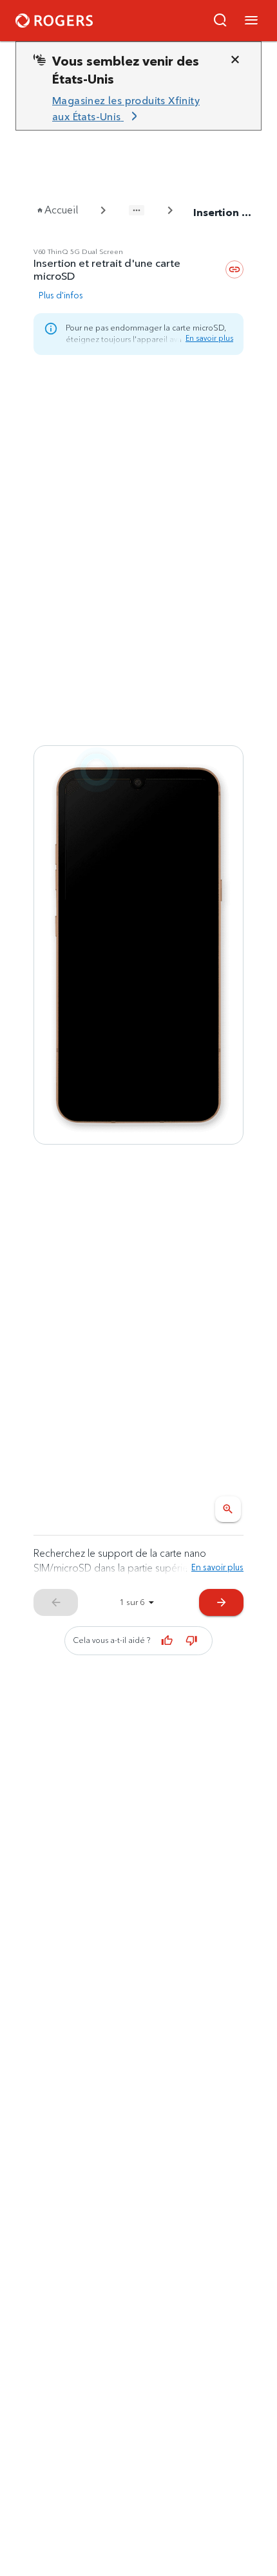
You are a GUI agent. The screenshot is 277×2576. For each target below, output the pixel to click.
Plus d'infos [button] (61, 295)
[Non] (192, 1640)
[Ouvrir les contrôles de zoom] (228, 1509)
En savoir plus (209, 338)
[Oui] (167, 1640)
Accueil (61, 210)
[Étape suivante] (138, 945)
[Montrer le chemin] (137, 210)
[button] (220, 21)
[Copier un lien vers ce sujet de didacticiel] (234, 269)
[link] (133, 109)
